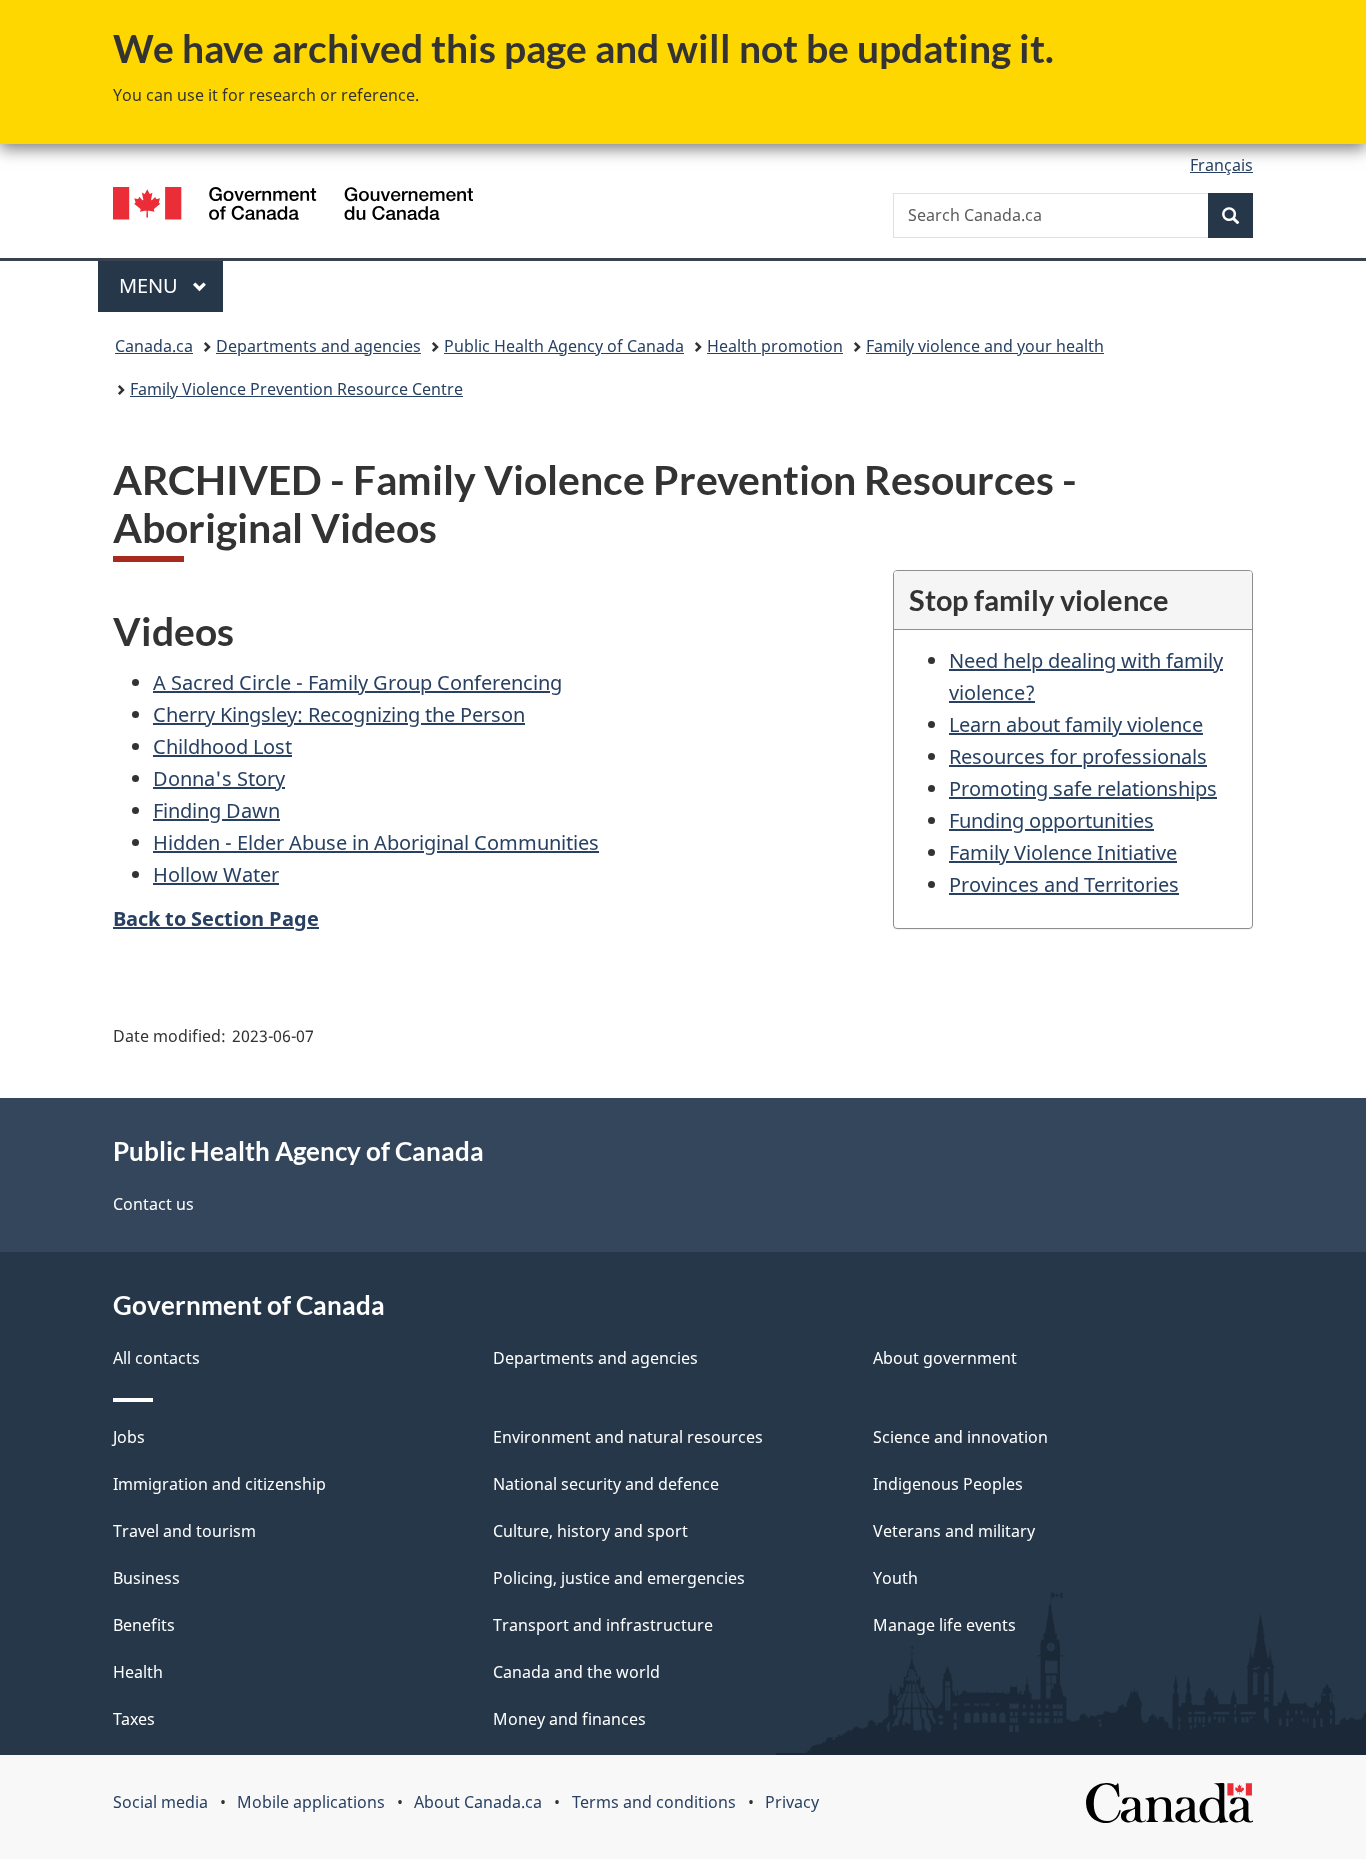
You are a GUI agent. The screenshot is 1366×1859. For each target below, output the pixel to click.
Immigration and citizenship (219, 1484)
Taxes (134, 1719)
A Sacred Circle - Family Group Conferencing (357, 682)
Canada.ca (154, 346)
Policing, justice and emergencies (619, 1578)
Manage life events (944, 1625)
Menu (151, 285)
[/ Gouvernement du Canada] (293, 206)
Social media (160, 1802)
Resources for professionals (1078, 756)
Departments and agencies (318, 346)
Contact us (153, 1204)
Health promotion (775, 346)
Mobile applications (311, 1802)
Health (138, 1672)
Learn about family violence (1076, 724)
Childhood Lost (222, 746)
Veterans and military (954, 1531)
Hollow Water (216, 874)
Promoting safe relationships (1083, 788)
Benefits (144, 1625)
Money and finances (569, 1719)
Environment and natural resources (628, 1437)
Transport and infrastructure (603, 1625)
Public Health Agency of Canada (564, 346)
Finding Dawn (216, 810)
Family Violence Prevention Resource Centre (296, 389)
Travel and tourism (184, 1531)
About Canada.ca (478, 1802)
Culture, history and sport (590, 1531)
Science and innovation (960, 1437)
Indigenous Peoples (948, 1484)
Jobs (129, 1437)
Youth (895, 1578)
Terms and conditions (654, 1802)
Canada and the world (576, 1672)
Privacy (792, 1802)
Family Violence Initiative (1063, 852)
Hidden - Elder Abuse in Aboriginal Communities (376, 842)
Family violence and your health (985, 346)
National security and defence (606, 1484)
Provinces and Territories (1064, 884)
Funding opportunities (1051, 820)
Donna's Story (219, 778)
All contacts (156, 1358)
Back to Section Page (216, 918)
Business (146, 1578)
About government (945, 1358)
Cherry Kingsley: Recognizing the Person (339, 714)
